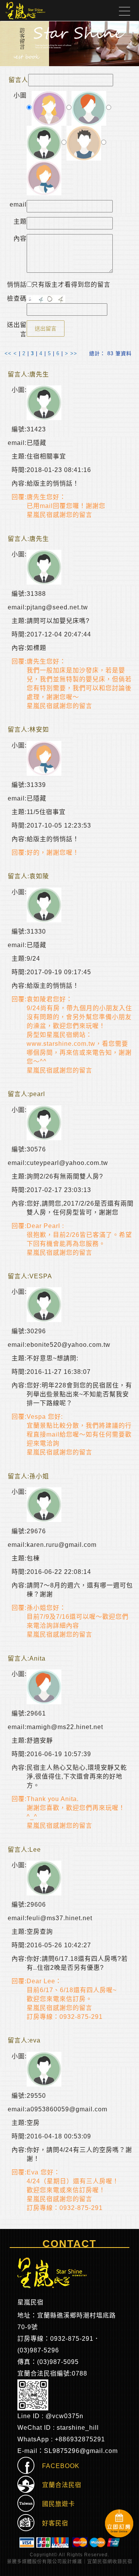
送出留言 (46, 328)
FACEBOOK (57, 2466)
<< (8, 353)
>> (74, 353)
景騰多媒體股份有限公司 (35, 2562)
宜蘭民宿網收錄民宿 (110, 2562)
